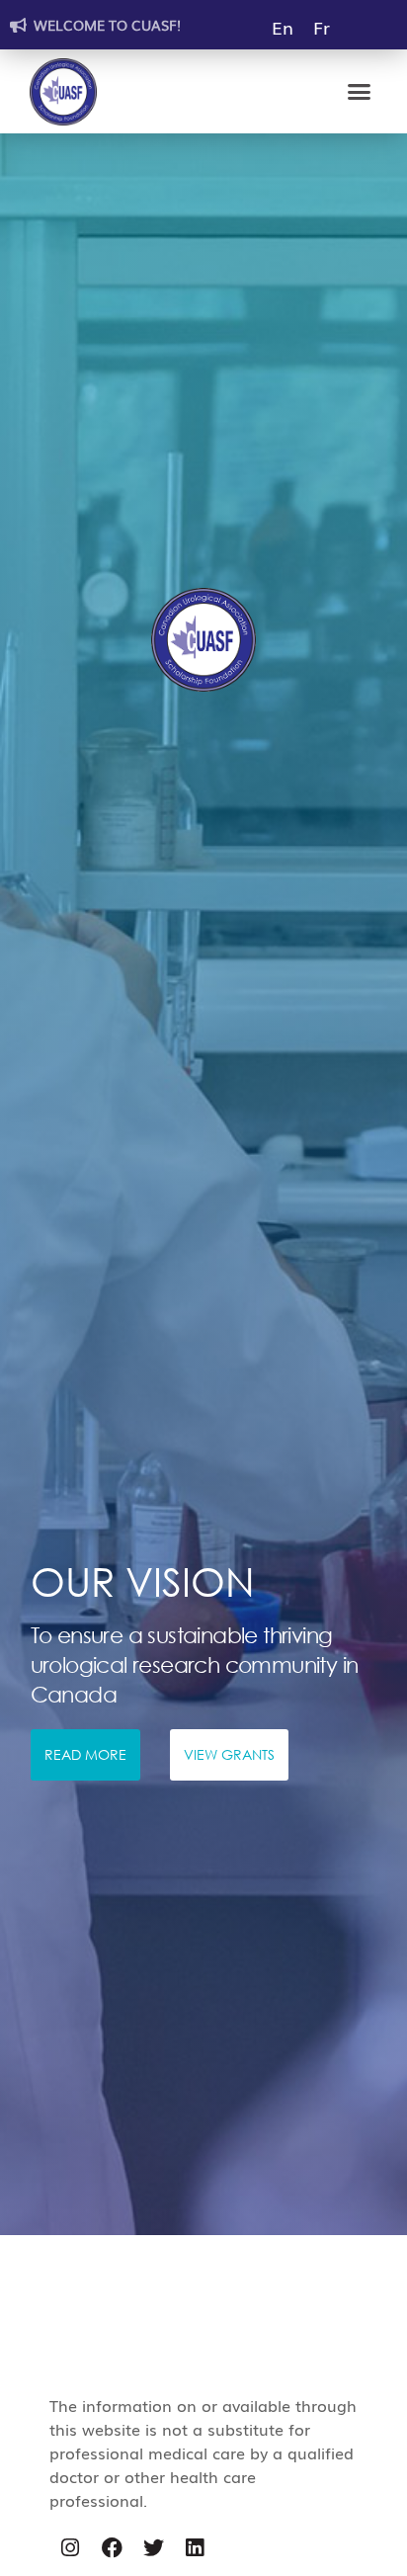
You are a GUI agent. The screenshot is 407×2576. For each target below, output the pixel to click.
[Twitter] (153, 2548)
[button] (360, 92)
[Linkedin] (195, 2548)
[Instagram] (70, 2548)
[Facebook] (112, 2548)
